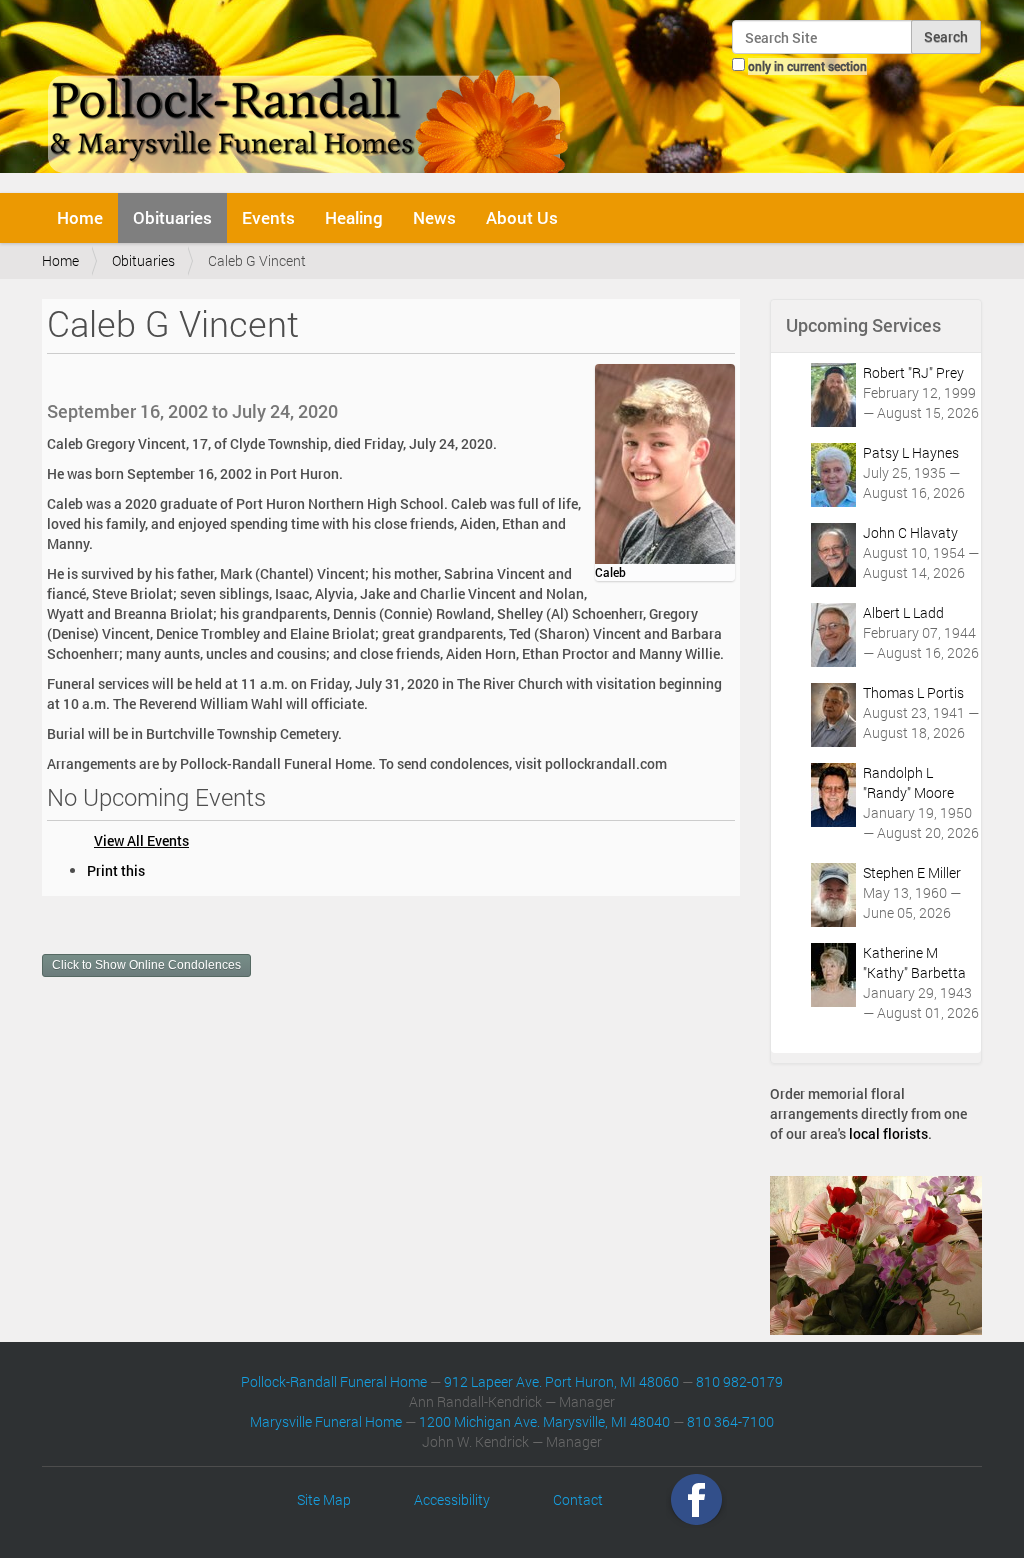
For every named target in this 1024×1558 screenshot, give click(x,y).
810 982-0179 (739, 1381)
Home (80, 217)
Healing (354, 217)
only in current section (807, 66)
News (434, 217)
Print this (116, 870)
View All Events (141, 840)
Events (268, 217)
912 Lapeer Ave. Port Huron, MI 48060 (561, 1381)
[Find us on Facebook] (696, 1499)
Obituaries (172, 217)
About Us (522, 217)
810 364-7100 (730, 1421)
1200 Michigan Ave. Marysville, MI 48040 (544, 1421)
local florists (888, 1133)
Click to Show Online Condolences (146, 965)
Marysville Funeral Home (326, 1421)
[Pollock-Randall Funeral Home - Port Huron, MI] (309, 94)
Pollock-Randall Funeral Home (334, 1381)
